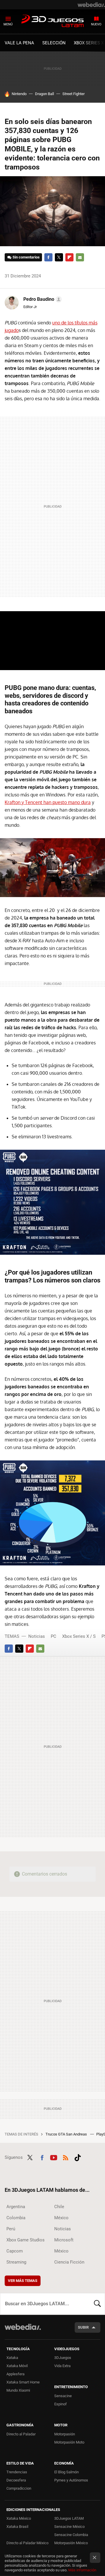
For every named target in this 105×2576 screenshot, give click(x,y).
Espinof (61, 2404)
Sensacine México (69, 2527)
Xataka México (19, 2518)
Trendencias (17, 2472)
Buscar (97, 2304)
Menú (8, 24)
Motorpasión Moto (69, 2442)
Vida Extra (62, 2366)
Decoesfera (16, 2480)
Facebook (48, 257)
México (61, 2218)
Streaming (16, 2262)
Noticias (37, 1636)
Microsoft (64, 2240)
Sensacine (63, 2396)
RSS (66, 2157)
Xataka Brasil (17, 2527)
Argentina (16, 2207)
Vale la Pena (19, 43)
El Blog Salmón (66, 2472)
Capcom (15, 2251)
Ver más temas (23, 2281)
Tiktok (78, 2157)
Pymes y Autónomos (71, 2480)
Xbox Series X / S (79, 1636)
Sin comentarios (26, 257)
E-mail (80, 257)
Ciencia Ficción (69, 2262)
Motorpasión (65, 2434)
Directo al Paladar (21, 2434)
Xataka (12, 2358)
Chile (59, 2207)
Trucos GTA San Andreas (67, 2134)
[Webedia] (91, 5)
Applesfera (15, 2374)
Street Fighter (73, 94)
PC (54, 1636)
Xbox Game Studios (26, 2240)
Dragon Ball (44, 94)
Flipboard (69, 257)
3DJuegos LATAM (52, 21)
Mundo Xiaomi (18, 2390)
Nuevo (96, 24)
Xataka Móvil (17, 2366)
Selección (54, 43)
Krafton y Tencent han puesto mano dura (48, 802)
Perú (11, 2229)
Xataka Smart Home (23, 2382)
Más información (82, 2570)
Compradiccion (19, 2488)
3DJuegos (63, 2358)
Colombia (16, 2218)
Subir (83, 2327)
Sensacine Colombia (71, 2535)
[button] (42, 299)
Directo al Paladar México (27, 2543)
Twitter (59, 257)
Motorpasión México (71, 2543)
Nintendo (19, 94)
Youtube (54, 2157)
